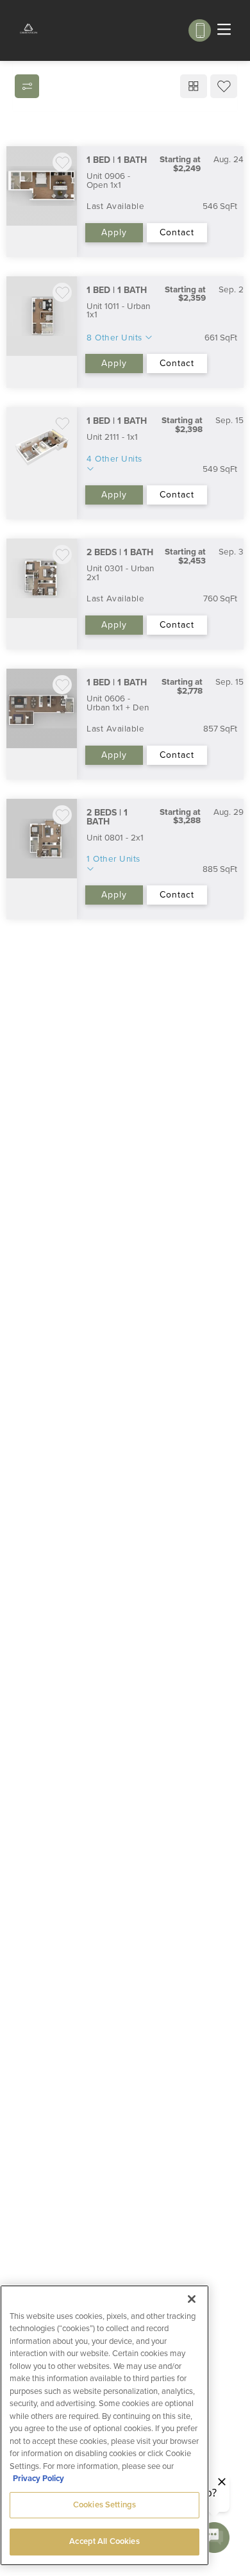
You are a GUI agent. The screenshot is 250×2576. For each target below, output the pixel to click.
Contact (177, 232)
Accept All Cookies (104, 2541)
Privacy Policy (38, 2479)
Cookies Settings (104, 2505)
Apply (114, 232)
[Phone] (200, 30)
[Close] (192, 2299)
